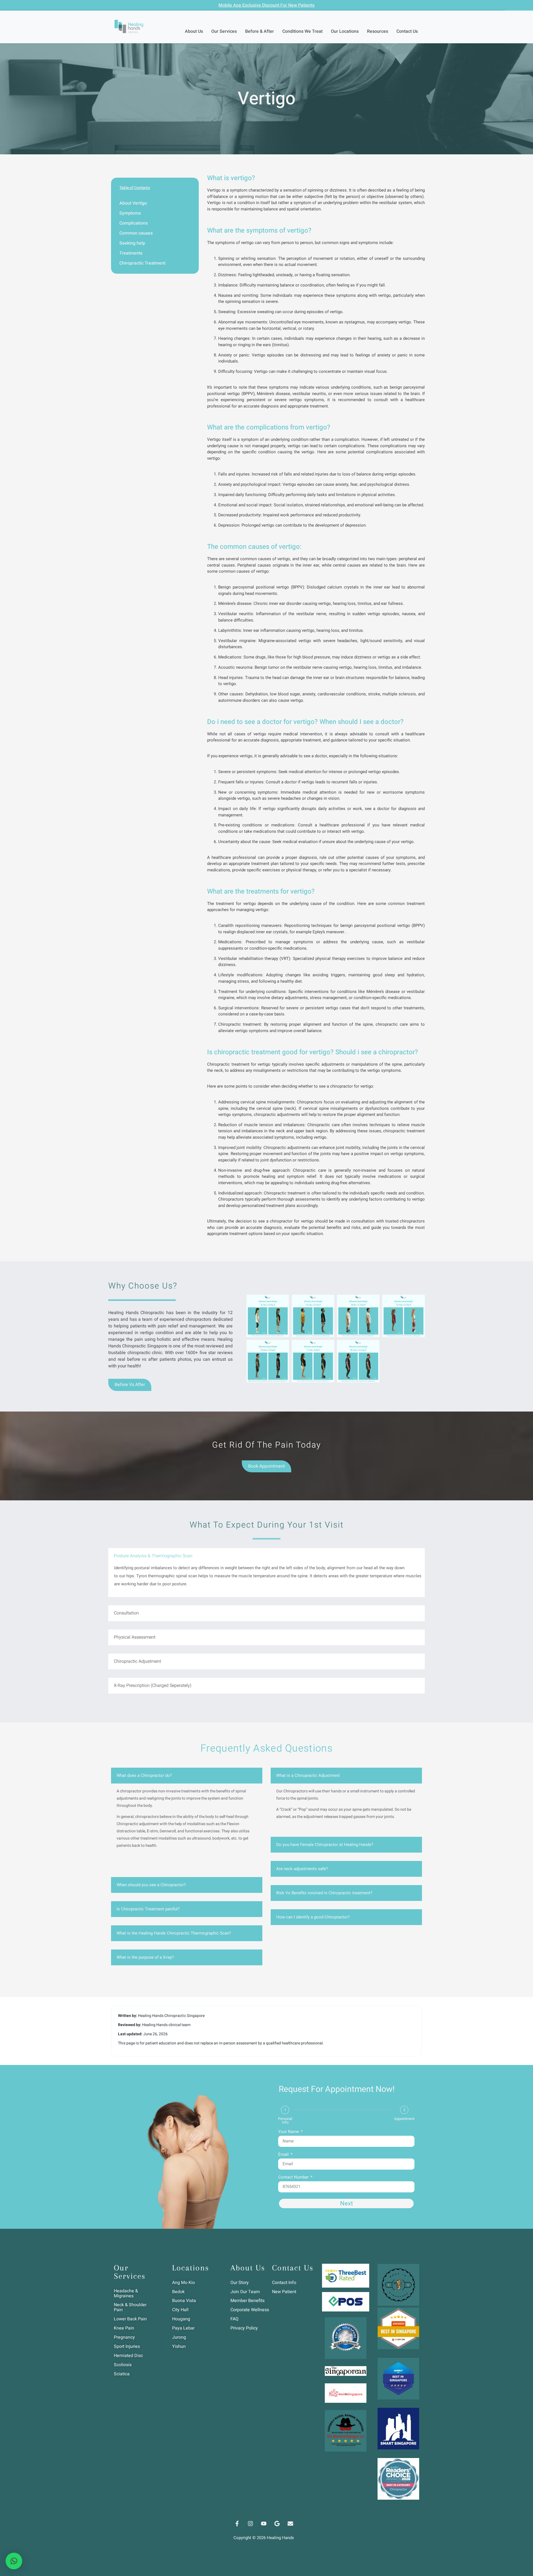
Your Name (289, 2132)
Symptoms (130, 213)
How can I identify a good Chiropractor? (313, 1917)
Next (346, 2203)
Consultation (126, 1613)
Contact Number (294, 2178)
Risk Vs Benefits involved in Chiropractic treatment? (324, 1893)
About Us (194, 31)
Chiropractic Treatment (142, 263)
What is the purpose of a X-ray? (145, 1957)
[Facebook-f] (237, 2524)
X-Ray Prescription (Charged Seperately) (153, 1686)
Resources (378, 31)
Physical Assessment (135, 1637)
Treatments (131, 253)
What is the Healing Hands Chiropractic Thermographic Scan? (174, 1933)
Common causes (136, 233)
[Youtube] (264, 2524)
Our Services (224, 31)
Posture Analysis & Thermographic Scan (153, 1556)
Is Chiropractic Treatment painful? (148, 1909)
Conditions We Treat (302, 31)
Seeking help (132, 243)
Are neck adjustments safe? (302, 1869)
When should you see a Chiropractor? (151, 1885)
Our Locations (345, 31)
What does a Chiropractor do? (144, 1775)
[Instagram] (250, 2524)
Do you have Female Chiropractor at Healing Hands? (325, 1845)
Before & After (260, 31)
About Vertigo (133, 203)
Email (284, 2155)
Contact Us (407, 31)
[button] (336, 1293)
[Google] (277, 2524)
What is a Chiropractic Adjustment (308, 1775)
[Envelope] (290, 2524)
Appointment (404, 2119)
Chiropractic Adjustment (137, 1661)
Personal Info (285, 2120)
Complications (134, 223)
